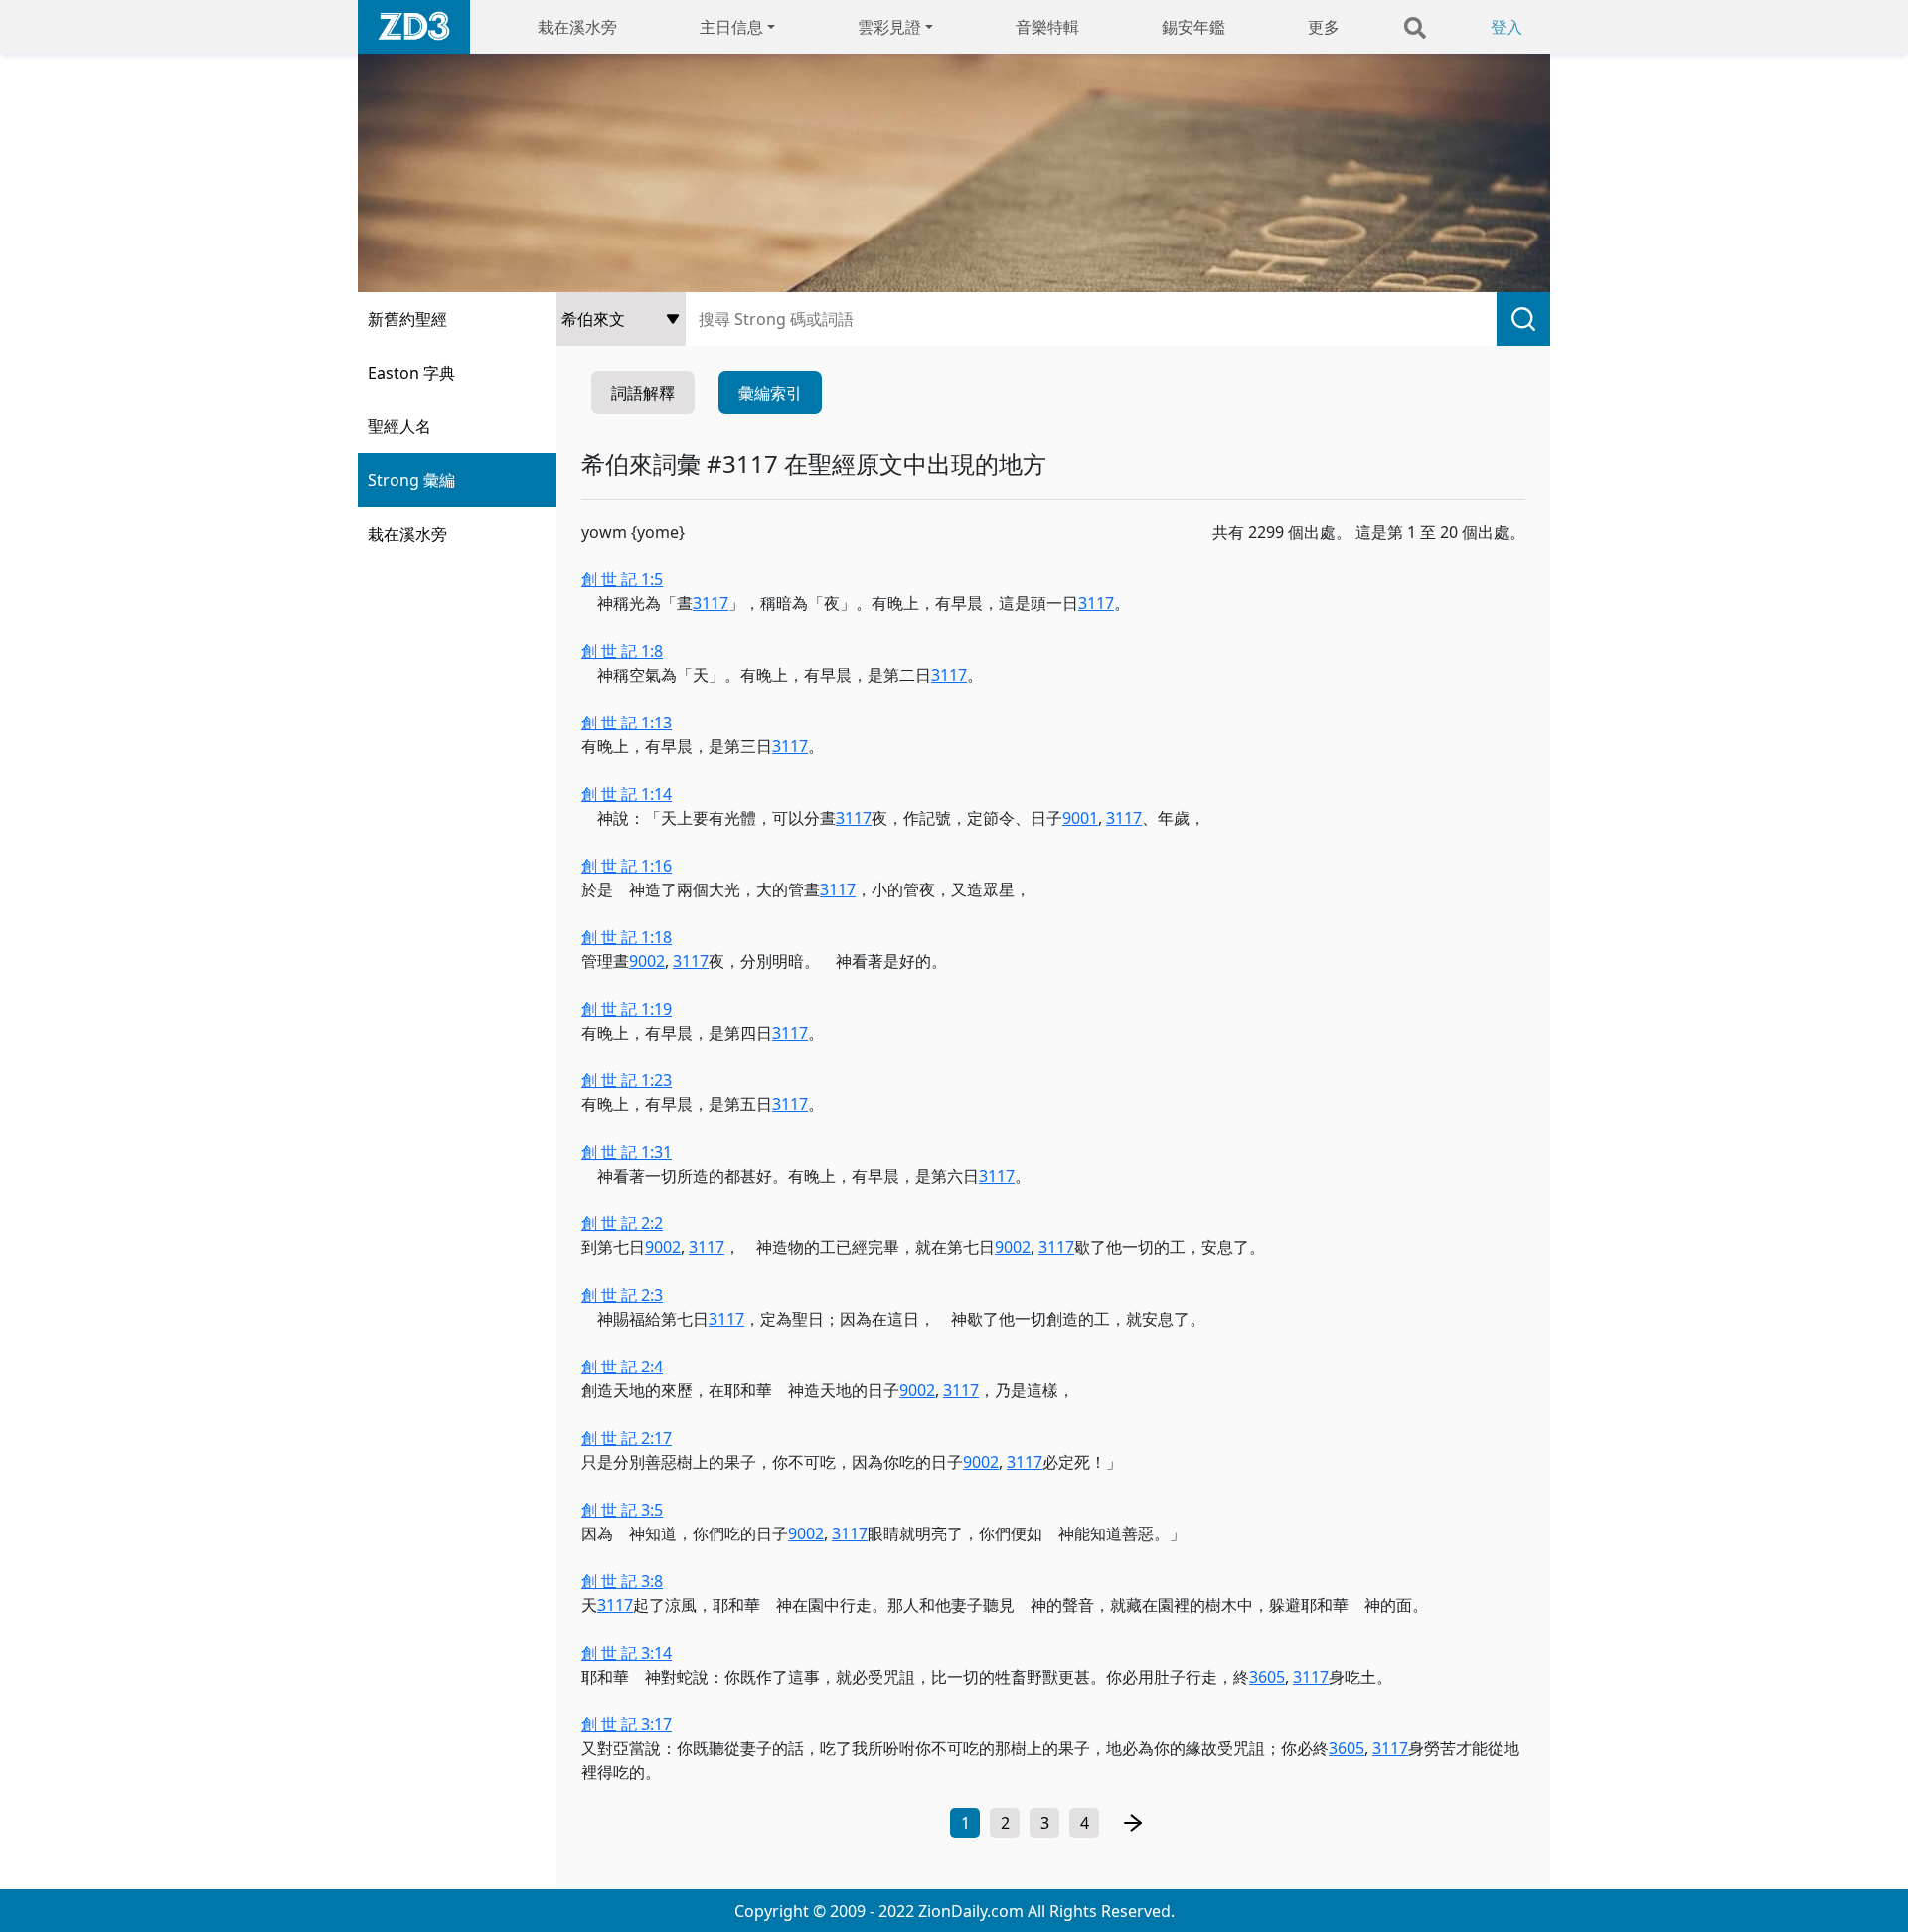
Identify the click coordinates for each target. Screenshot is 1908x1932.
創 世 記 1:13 (627, 723)
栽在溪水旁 (577, 27)
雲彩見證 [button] (889, 27)
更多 (1324, 27)
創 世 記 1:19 (627, 1009)
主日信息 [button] (731, 27)
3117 (711, 603)
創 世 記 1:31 (627, 1152)
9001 (1080, 818)
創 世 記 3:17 (627, 1724)
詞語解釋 (643, 393)
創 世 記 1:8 (622, 651)
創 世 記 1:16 (627, 866)
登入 (1507, 27)
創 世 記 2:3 (622, 1295)
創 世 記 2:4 (622, 1367)
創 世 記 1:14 (627, 794)
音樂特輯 (1047, 27)
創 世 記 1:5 (622, 579)
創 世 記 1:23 (627, 1080)
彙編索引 (770, 393)
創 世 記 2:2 (622, 1223)
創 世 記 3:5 (622, 1510)
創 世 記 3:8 (622, 1581)
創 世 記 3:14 (627, 1653)
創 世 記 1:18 (627, 937)
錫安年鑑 (1193, 27)
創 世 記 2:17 (627, 1438)
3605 (1267, 1677)
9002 (647, 961)
